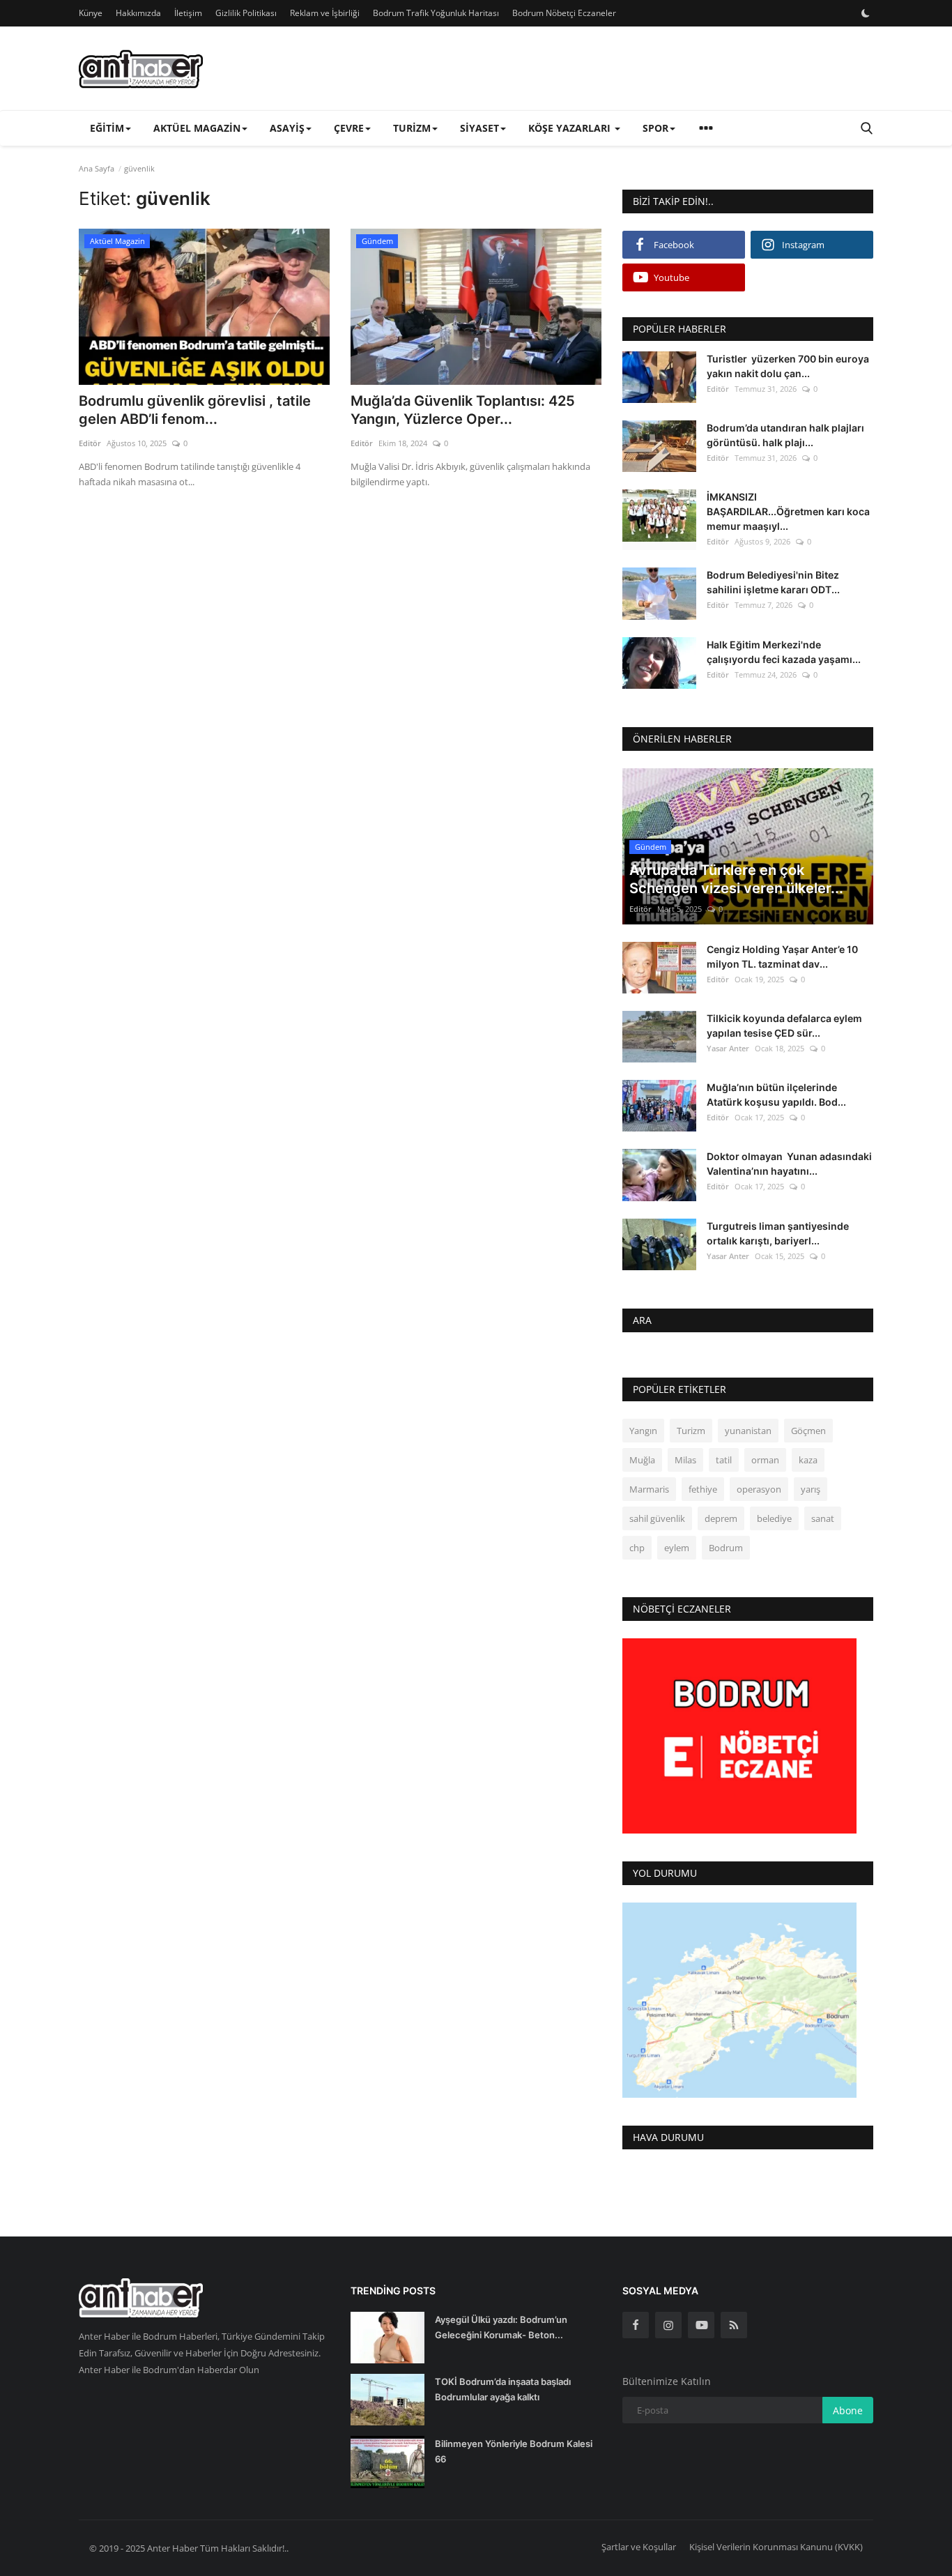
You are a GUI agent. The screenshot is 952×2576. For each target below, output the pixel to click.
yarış (811, 1489)
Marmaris (649, 1489)
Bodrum (726, 1548)
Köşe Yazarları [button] (571, 128)
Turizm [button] (412, 128)
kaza (808, 1460)
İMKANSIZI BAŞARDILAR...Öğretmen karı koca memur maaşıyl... (788, 511)
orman (765, 1460)
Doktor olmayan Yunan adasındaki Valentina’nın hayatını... (789, 1164)
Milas (685, 1460)
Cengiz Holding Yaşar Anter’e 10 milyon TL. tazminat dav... (782, 957)
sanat (823, 1518)
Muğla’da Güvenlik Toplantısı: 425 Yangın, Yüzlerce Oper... (463, 410)
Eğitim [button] (107, 128)
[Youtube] (701, 2325)
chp (637, 1548)
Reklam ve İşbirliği (325, 13)
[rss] (734, 2325)
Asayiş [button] (287, 128)
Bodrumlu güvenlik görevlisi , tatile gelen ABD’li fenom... (195, 410)
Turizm (691, 1431)
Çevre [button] (349, 128)
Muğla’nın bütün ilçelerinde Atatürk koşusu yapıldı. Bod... (776, 1095)
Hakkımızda (138, 13)
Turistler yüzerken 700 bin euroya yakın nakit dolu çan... (788, 366)
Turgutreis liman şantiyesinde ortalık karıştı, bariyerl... (778, 1233)
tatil (724, 1460)
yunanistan (748, 1431)
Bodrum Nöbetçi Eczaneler (564, 13)
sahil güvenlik (657, 1518)
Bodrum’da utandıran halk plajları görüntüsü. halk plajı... (785, 435)
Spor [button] (655, 128)
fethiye (703, 1489)
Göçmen (808, 1431)
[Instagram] (668, 2325)
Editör (90, 443)
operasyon (759, 1489)
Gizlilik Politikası (246, 13)
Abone (848, 2410)
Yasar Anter (728, 1048)
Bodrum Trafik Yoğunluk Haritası (436, 13)
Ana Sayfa (97, 168)
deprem (721, 1518)
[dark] (866, 13)
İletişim (188, 13)
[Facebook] (636, 2325)
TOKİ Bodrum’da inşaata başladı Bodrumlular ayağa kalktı (503, 2389)
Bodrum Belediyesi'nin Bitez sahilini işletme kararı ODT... (773, 582)
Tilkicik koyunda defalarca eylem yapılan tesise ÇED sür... (784, 1026)
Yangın (643, 1431)
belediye (774, 1518)
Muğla (642, 1460)
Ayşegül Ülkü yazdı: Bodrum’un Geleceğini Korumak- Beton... (501, 2327)
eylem (677, 1548)
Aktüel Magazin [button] (197, 128)
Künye (91, 13)
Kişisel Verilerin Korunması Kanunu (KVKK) (776, 2547)
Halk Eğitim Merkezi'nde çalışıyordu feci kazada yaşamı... (784, 652)
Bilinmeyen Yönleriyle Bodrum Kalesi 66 (514, 2451)
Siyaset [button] (479, 128)
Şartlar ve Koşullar (639, 2547)
